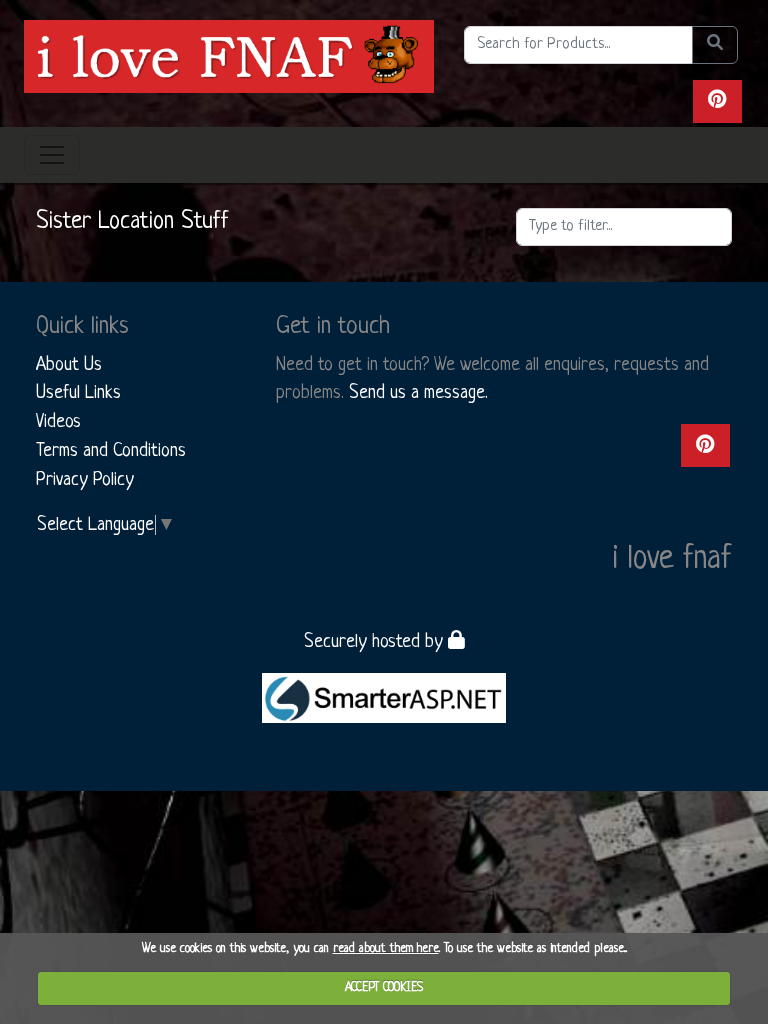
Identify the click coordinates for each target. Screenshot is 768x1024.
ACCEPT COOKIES (384, 988)
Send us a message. (418, 393)
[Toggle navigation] (52, 155)
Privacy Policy (85, 480)
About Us (69, 365)
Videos (58, 422)
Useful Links (78, 393)
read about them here (386, 949)
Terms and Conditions (111, 451)
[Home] (229, 56)
